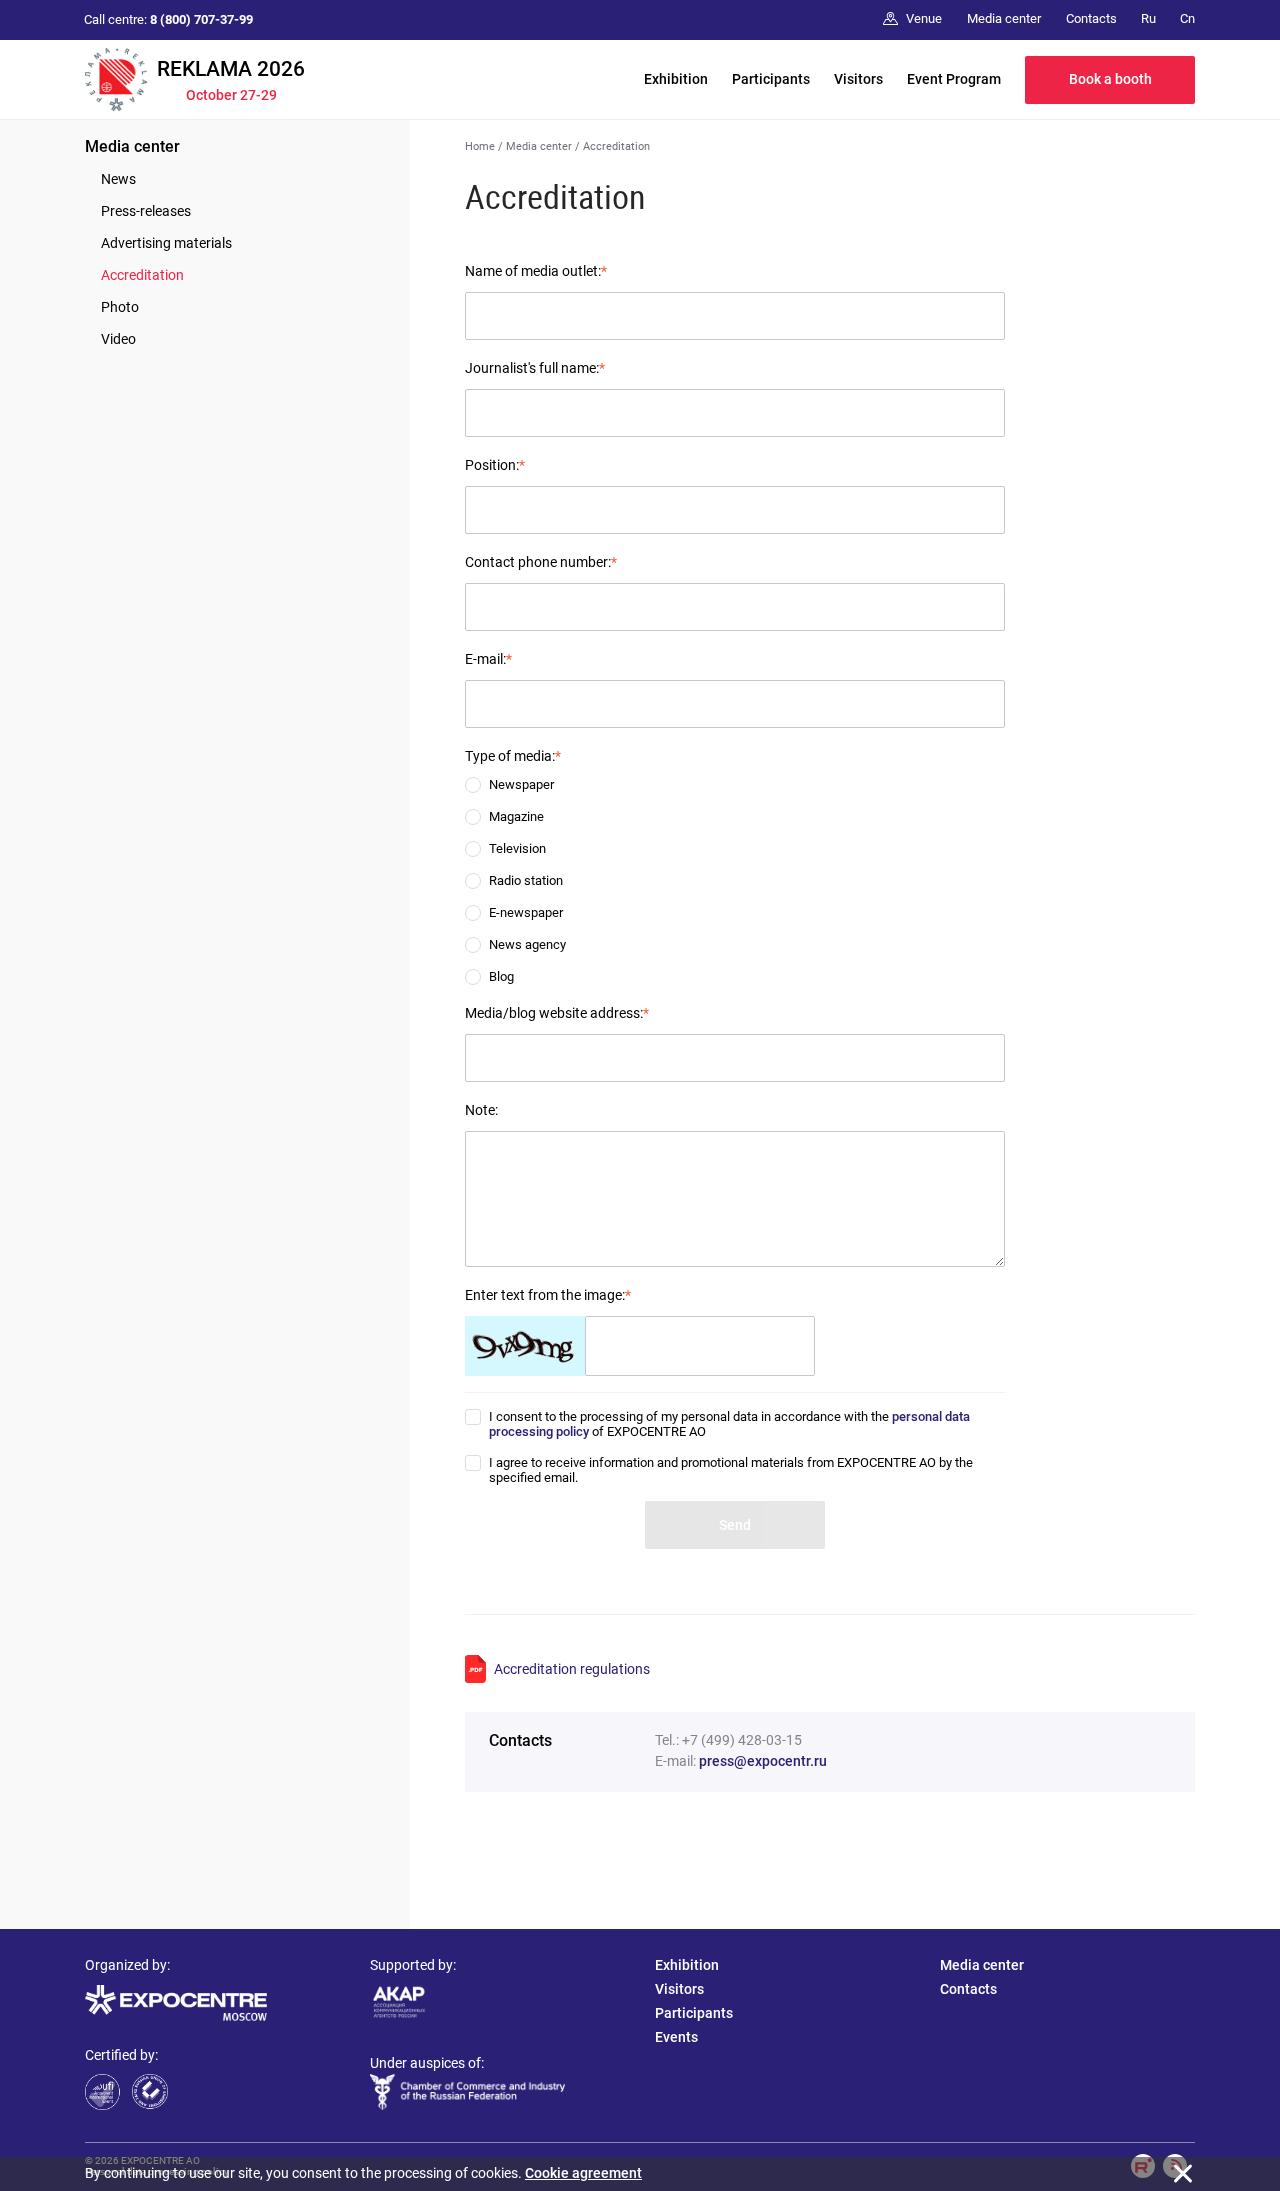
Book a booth (1110, 79)
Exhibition (676, 79)
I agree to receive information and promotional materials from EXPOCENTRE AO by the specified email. (731, 1470)
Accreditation (142, 275)
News (118, 179)
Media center (132, 146)
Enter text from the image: (548, 1295)
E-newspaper (526, 912)
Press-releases (146, 211)
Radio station (526, 880)
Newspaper (521, 784)
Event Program (954, 79)
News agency (527, 944)
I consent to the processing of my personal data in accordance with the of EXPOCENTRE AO (729, 1424)
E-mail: (488, 659)
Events (676, 2037)
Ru (1148, 18)
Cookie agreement (583, 2173)
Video (118, 339)
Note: (481, 1110)
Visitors (858, 79)
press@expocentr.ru (763, 1761)
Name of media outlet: (536, 271)
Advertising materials (166, 243)
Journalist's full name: (535, 368)
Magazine (516, 816)
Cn (1187, 18)
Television (517, 848)
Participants (771, 79)
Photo (120, 307)
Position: (495, 465)
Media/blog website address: (557, 1013)
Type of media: (513, 756)
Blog (501, 976)
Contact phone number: (541, 562)
